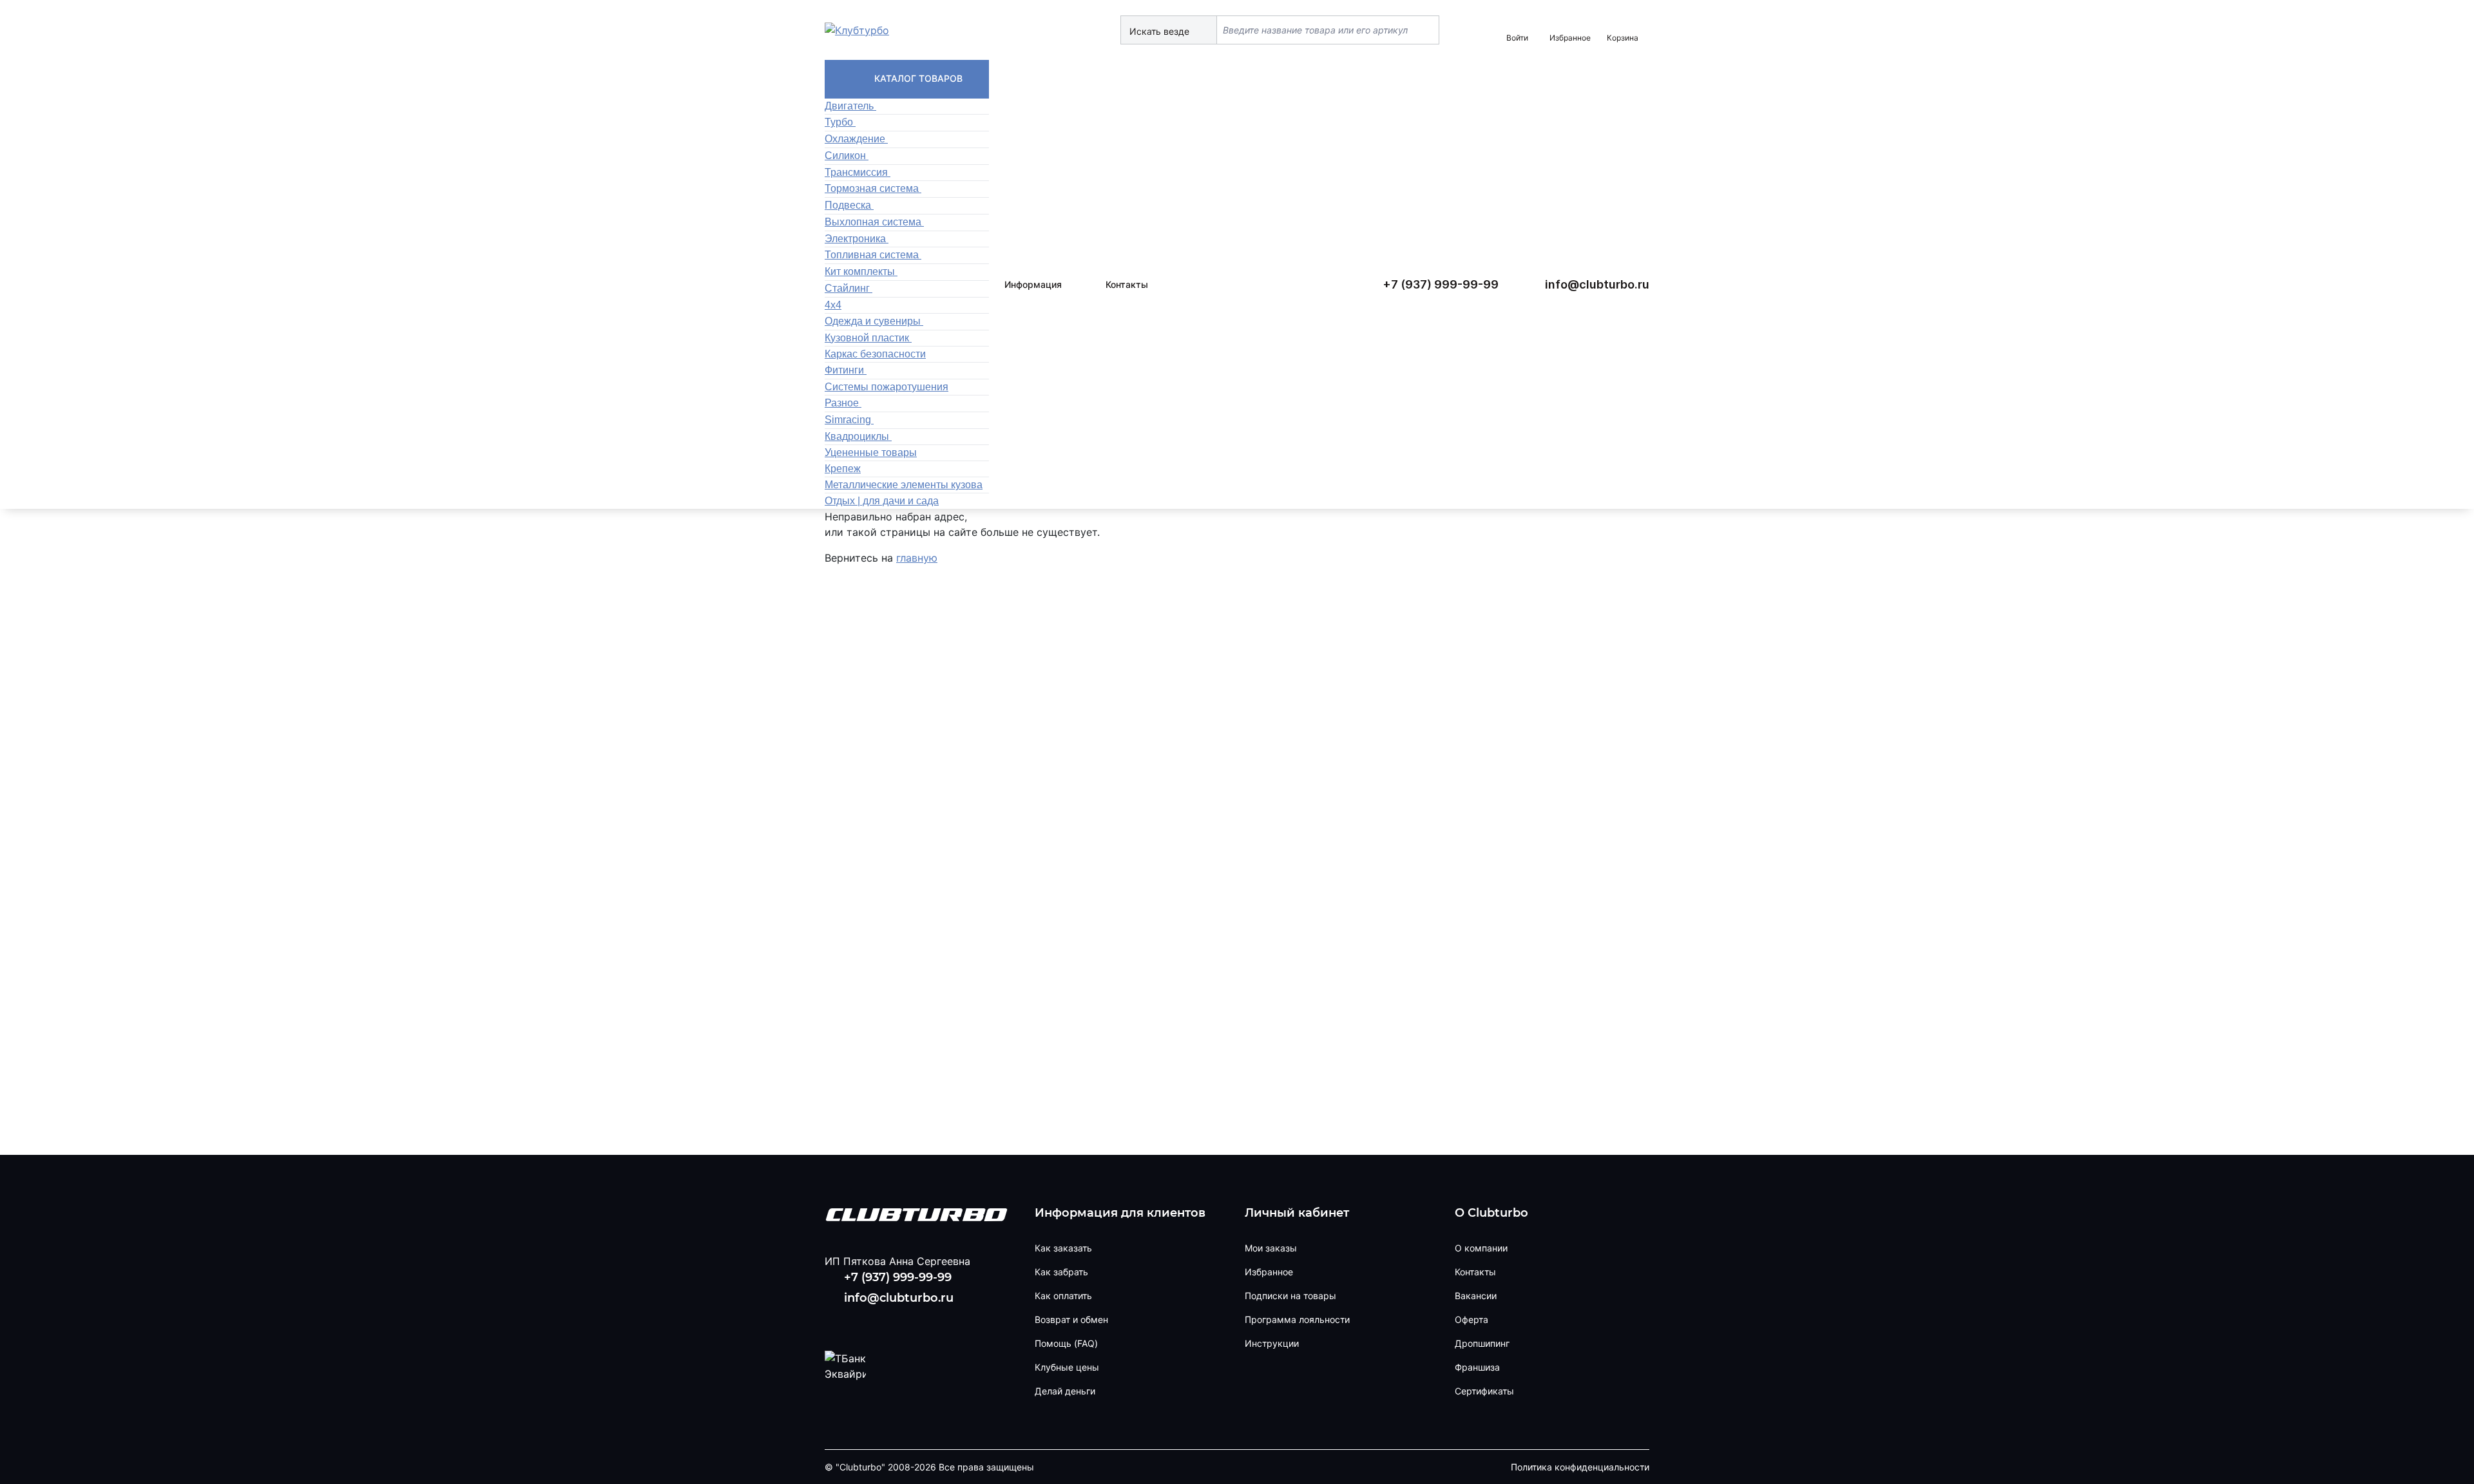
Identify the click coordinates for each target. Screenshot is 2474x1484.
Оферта (1472, 1319)
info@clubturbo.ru (1597, 284)
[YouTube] (879, 1322)
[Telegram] (920, 1322)
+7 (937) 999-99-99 (1441, 284)
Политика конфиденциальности (1580, 1467)
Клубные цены (1067, 1367)
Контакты (1127, 284)
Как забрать (1061, 1272)
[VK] (838, 1322)
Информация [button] (1033, 284)
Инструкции (1272, 1343)
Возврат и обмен (1071, 1319)
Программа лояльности (1297, 1319)
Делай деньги (1065, 1391)
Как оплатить (1063, 1296)
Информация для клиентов (1120, 1213)
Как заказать (1063, 1248)
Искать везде (1161, 31)
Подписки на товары (1290, 1296)
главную (917, 558)
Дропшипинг (1482, 1343)
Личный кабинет (1297, 1213)
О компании (1481, 1248)
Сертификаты (1484, 1391)
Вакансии (1476, 1296)
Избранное (1269, 1272)
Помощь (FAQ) (1066, 1343)
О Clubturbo (1491, 1213)
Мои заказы (1271, 1248)
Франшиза (1477, 1367)
